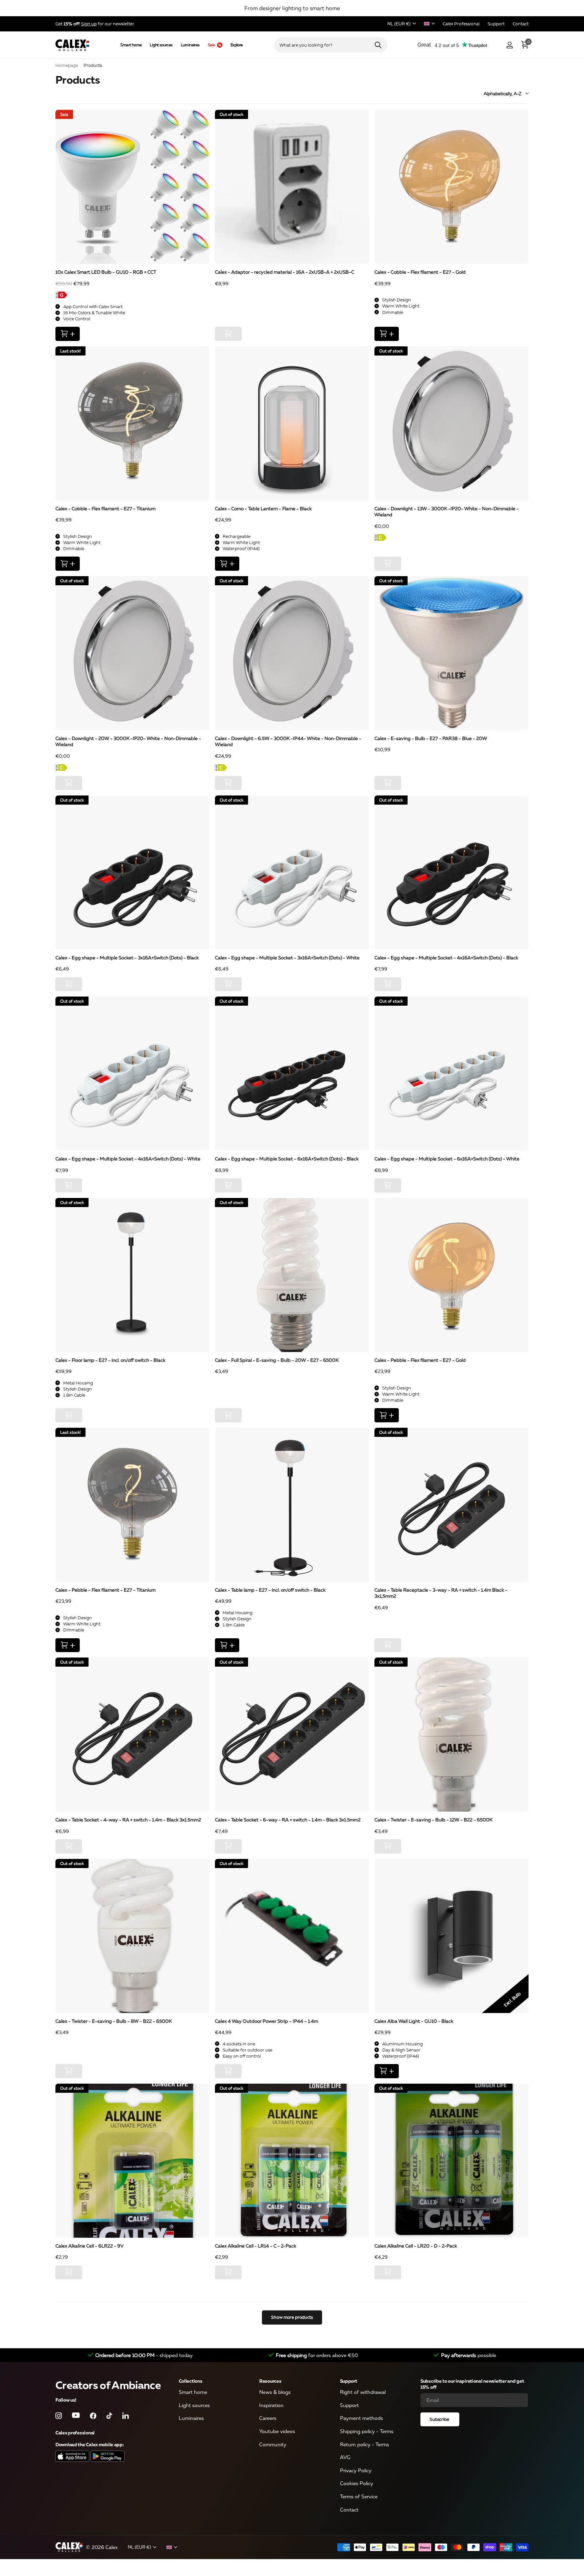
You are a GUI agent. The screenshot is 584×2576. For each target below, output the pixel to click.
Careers (268, 2418)
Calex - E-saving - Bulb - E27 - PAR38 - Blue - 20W (431, 738)
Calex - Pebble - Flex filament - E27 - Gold (420, 1360)
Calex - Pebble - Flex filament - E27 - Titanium (105, 1590)
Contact (349, 2509)
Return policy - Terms (364, 2444)
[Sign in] (509, 45)
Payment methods (361, 2418)
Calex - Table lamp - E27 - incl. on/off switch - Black (270, 1590)
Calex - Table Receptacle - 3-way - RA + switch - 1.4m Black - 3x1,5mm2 (441, 1593)
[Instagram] (59, 2416)
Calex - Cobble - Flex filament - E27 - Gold (420, 272)
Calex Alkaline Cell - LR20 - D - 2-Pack (416, 2246)
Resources (270, 2381)
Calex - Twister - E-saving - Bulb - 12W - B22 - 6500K (433, 1820)
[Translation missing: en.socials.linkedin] (126, 2416)
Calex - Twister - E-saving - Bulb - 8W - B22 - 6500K (114, 2021)
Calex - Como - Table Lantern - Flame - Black (263, 508)
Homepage (67, 65)
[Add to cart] (68, 334)
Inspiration (271, 2405)
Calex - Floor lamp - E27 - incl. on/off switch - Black (110, 1360)
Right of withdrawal (363, 2392)
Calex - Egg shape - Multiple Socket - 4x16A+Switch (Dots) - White (128, 1159)
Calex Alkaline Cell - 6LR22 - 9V (90, 2246)
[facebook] (93, 2416)
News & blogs (275, 2392)
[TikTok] (109, 2416)
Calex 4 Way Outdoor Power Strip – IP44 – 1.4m (266, 2021)
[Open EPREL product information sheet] (132, 295)
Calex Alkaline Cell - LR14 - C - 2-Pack (255, 2246)
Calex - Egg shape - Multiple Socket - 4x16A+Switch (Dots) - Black (446, 958)
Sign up (89, 24)
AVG (345, 2457)
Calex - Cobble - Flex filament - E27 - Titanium (105, 508)
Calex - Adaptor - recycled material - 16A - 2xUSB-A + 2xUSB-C (285, 272)
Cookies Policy (357, 2483)
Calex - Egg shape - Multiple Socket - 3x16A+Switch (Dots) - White (287, 958)
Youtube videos (277, 2431)
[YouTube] (76, 2415)
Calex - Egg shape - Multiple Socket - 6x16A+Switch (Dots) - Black (287, 1159)
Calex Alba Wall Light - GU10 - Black (414, 2021)
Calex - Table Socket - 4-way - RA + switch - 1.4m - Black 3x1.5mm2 (128, 1820)
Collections (191, 2381)
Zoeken (378, 45)
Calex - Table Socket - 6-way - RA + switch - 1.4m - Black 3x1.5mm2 (288, 1820)
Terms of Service (359, 2496)
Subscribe (440, 2419)
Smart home (131, 45)
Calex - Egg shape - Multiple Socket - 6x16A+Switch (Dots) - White (447, 1159)
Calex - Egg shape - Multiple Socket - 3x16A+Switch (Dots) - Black (127, 958)
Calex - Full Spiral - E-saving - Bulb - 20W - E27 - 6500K (277, 1360)
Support (349, 2381)
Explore (237, 45)
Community (273, 2444)
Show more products (292, 2317)
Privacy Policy (356, 2470)
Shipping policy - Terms (367, 2431)
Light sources (161, 45)
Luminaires (190, 45)
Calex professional (75, 2433)
